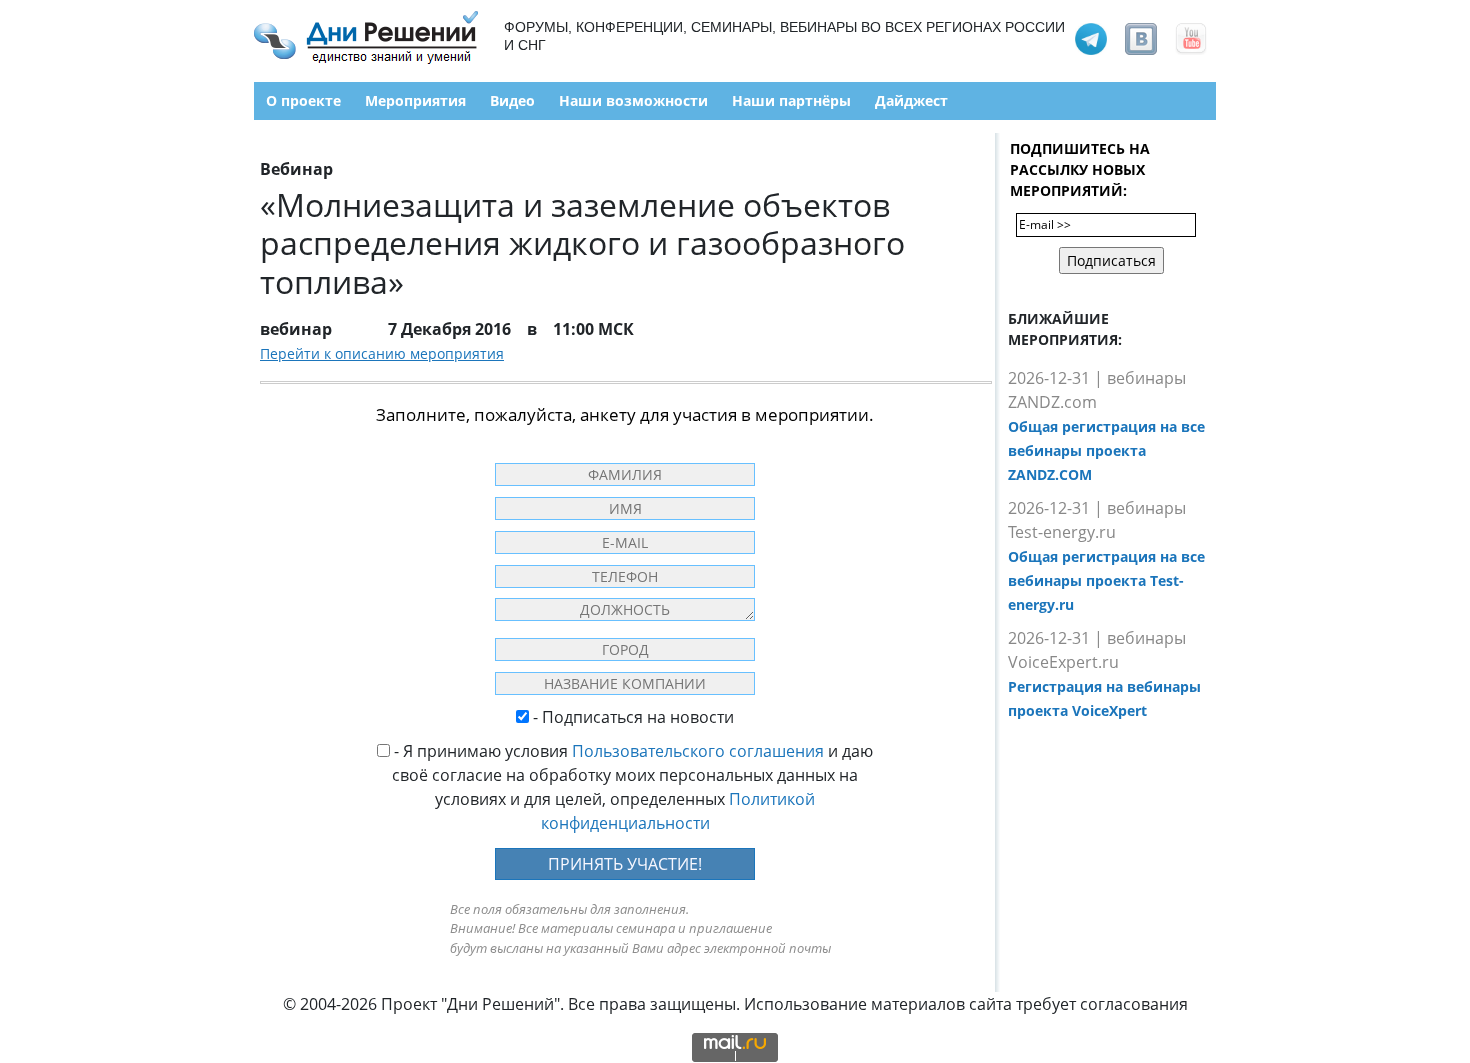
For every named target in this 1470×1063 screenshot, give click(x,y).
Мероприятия (415, 100)
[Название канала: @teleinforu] (1091, 37)
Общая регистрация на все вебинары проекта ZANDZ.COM (1106, 450)
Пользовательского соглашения (698, 751)
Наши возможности (633, 100)
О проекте (303, 100)
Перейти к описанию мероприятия (382, 353)
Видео (512, 100)
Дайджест (911, 100)
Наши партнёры (791, 100)
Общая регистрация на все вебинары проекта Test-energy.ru (1106, 580)
